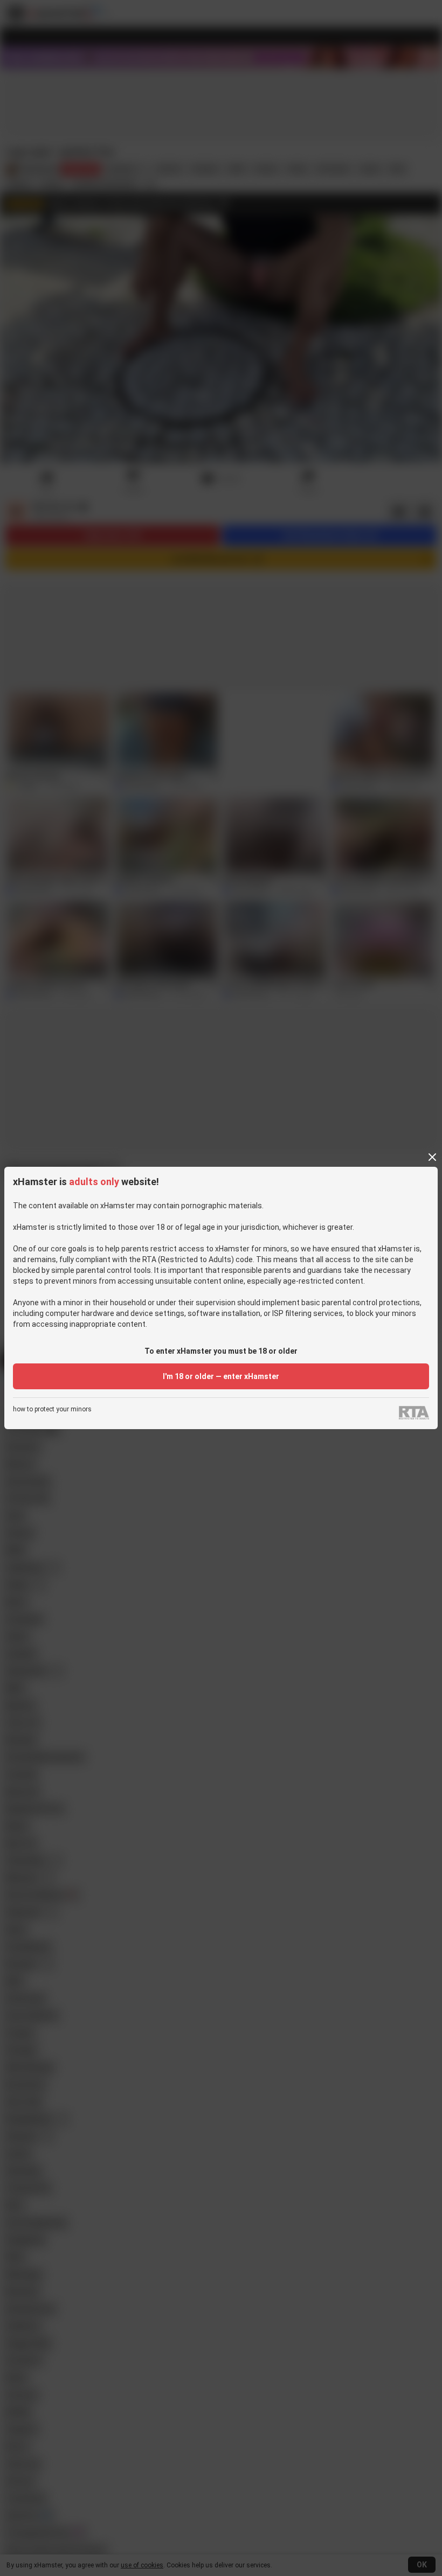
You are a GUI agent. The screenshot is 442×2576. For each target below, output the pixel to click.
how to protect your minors (52, 1409)
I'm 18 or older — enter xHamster (221, 1376)
